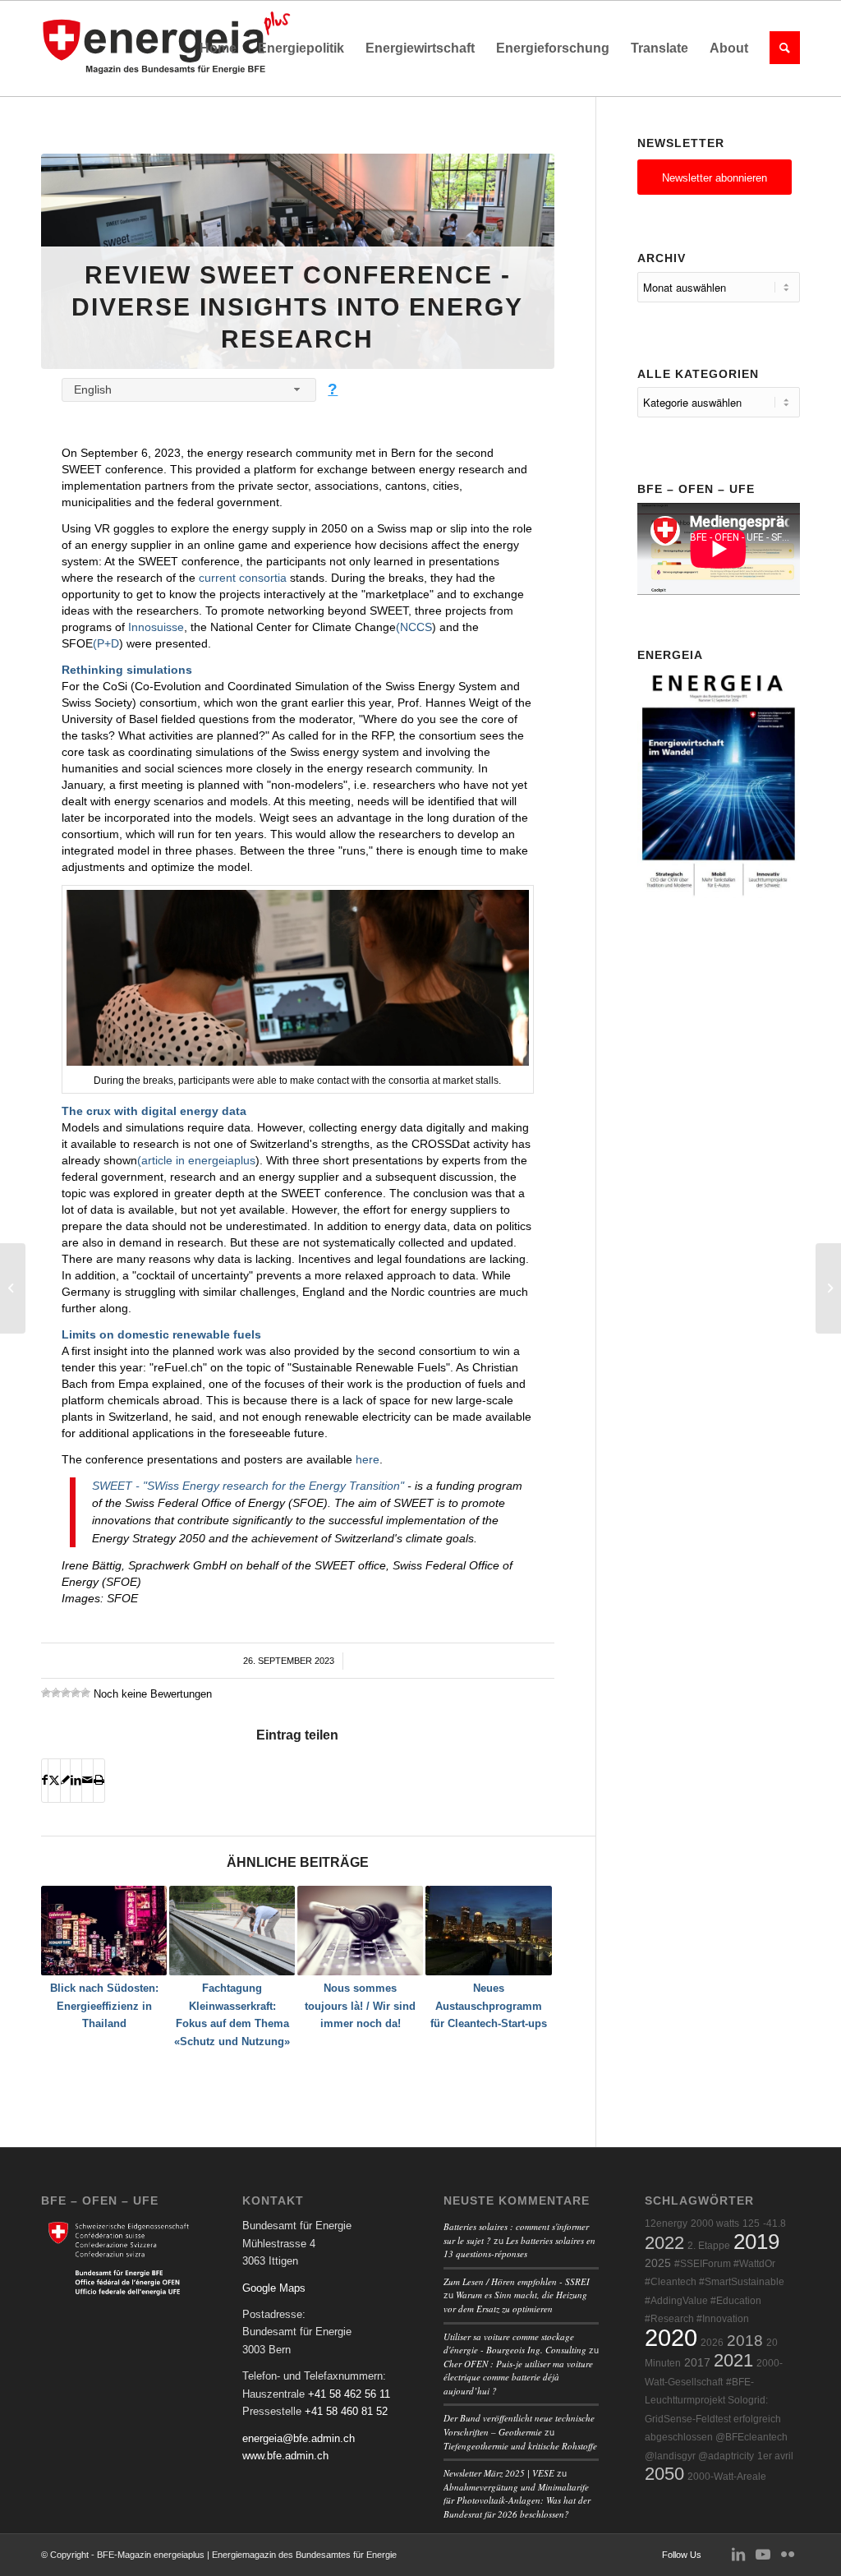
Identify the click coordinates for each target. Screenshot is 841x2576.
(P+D (106, 643)
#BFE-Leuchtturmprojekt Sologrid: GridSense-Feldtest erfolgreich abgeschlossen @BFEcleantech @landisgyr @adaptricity (716, 2419)
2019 (756, 2242)
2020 (671, 2337)
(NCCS (414, 627)
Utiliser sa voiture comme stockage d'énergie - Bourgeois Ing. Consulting (515, 2343)
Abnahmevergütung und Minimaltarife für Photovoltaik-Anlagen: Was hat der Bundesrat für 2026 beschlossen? (517, 2500)
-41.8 (774, 2223)
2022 (664, 2243)
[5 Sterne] (85, 1693)
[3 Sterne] (66, 1693)
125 (751, 2223)
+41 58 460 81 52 (346, 2411)
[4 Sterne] (76, 1693)
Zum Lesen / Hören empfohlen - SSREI (517, 2281)
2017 (697, 2363)
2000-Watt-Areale (727, 2477)
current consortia (243, 578)
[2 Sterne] (56, 1693)
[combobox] (189, 390)
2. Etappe (709, 2246)
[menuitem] (218, 48)
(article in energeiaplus (196, 1160)
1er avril (775, 2456)
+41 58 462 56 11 (349, 2394)
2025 (658, 2263)
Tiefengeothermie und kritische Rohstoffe (520, 2446)
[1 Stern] (46, 1693)
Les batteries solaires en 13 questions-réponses (519, 2247)
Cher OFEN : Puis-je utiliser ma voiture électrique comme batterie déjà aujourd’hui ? (518, 2377)
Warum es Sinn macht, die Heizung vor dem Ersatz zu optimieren (515, 2302)
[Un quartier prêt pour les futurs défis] (13, 1288)
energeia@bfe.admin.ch (299, 2438)
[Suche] (779, 48)
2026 (712, 2343)
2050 (664, 2474)
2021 (733, 2360)
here (368, 1459)
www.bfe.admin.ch (285, 2456)
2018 (745, 2341)
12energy (666, 2223)
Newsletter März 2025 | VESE (499, 2473)
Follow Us (682, 2555)
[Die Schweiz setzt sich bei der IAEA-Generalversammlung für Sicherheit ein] (828, 1288)
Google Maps (274, 2288)
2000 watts (715, 2223)
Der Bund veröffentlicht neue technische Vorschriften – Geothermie (519, 2425)
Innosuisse (156, 627)
